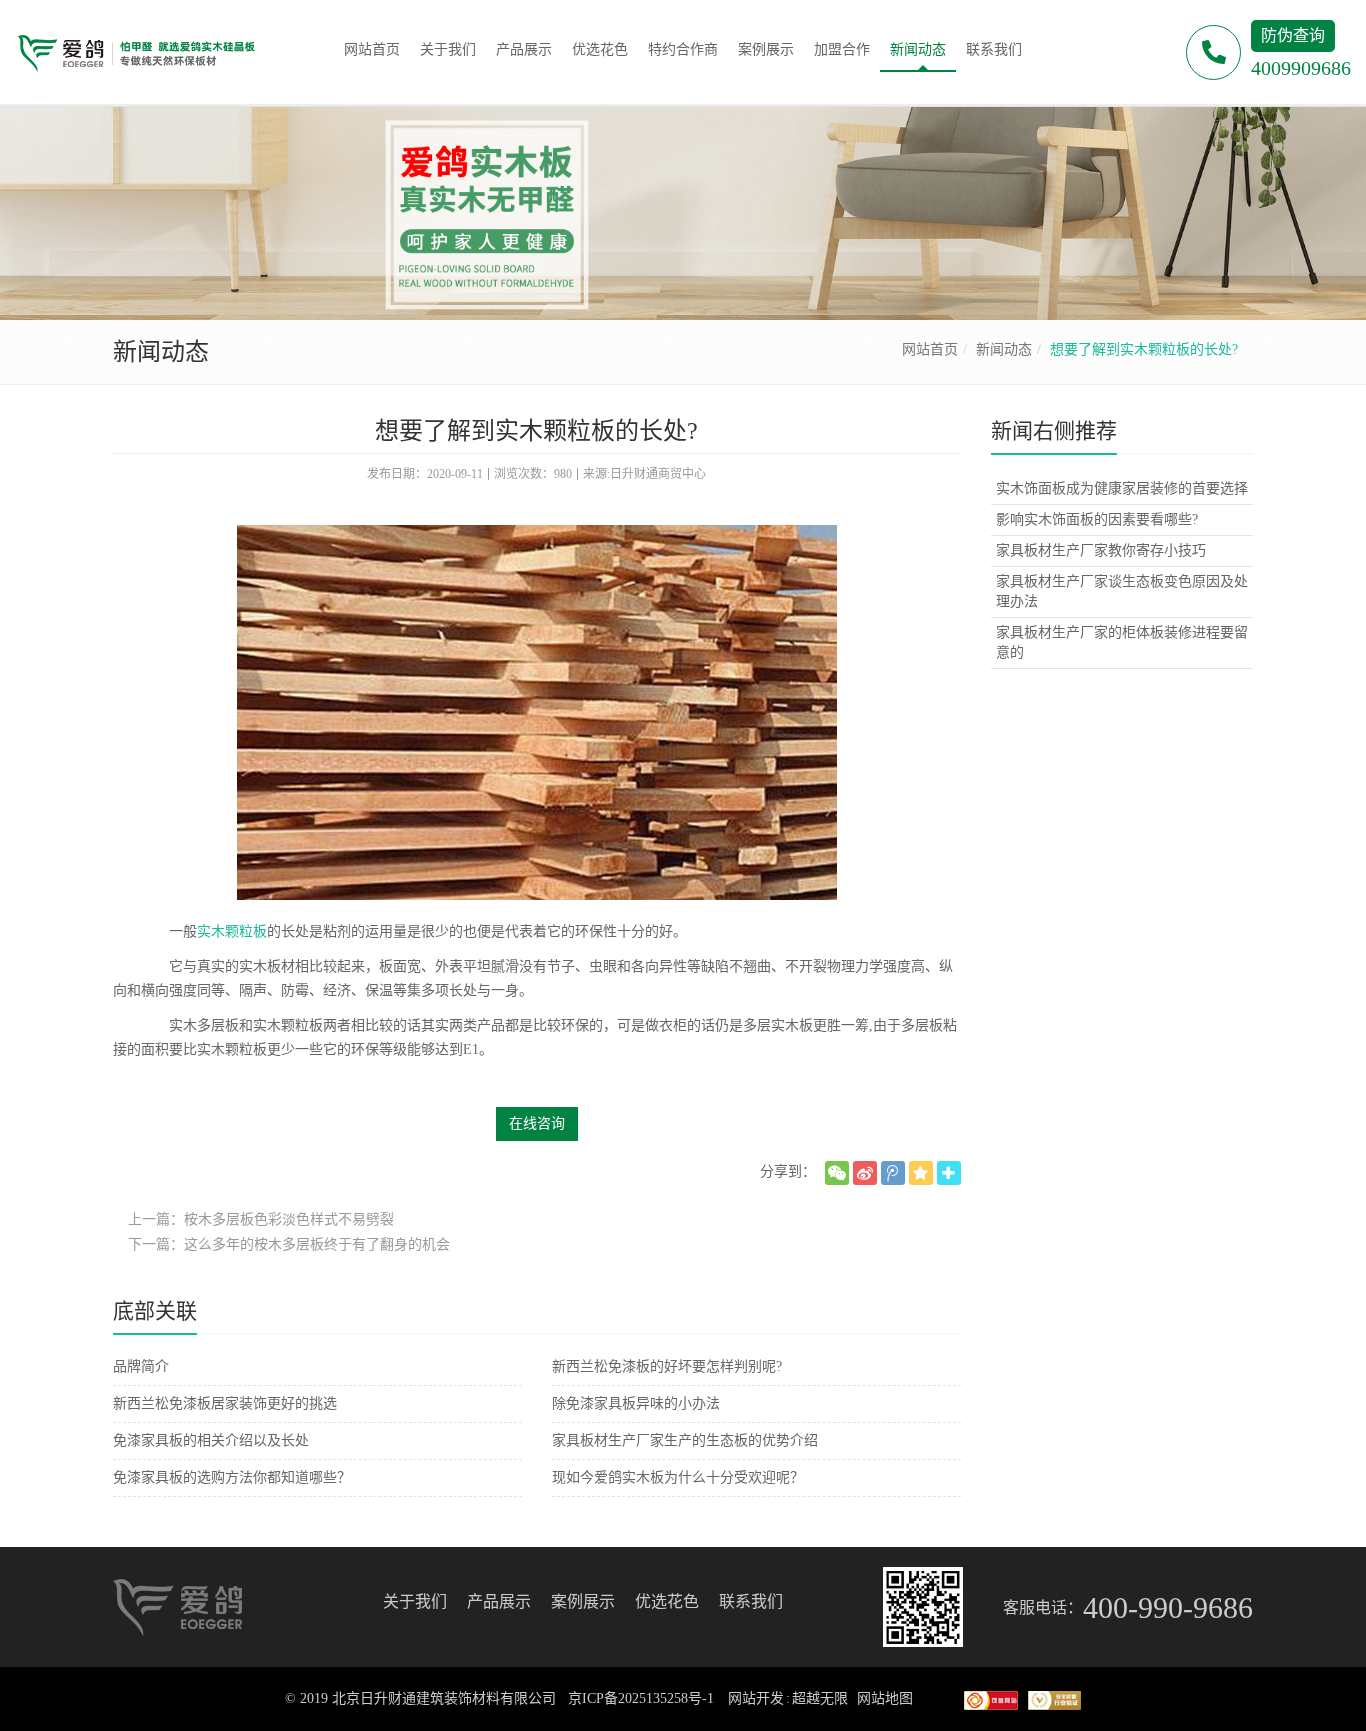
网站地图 (885, 1698)
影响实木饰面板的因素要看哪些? (1097, 519)
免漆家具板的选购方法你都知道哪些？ (232, 1477)
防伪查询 (1293, 35)
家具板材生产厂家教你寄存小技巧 (1101, 550)
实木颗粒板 (232, 931)
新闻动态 (1004, 349)
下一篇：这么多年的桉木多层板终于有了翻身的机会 (289, 1244)
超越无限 (820, 1698)
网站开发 (756, 1698)
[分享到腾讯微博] (893, 1173)
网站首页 (930, 349)
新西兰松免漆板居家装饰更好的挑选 (225, 1403)
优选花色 (667, 1601)
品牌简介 (141, 1366)
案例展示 (583, 1601)
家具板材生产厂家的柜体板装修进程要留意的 (1122, 642)
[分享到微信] (837, 1173)
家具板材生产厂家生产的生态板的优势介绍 (685, 1440)
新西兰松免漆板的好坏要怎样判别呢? (667, 1366)
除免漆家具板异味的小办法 (636, 1403)
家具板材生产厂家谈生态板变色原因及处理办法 (1122, 591)
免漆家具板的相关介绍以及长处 (211, 1440)
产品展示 (499, 1601)
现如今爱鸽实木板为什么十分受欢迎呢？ (678, 1477)
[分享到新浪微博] (865, 1173)
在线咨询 (537, 1123)
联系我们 (751, 1601)
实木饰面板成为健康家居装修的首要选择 (1122, 488)
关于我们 (415, 1601)
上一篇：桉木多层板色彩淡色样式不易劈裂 (261, 1219)
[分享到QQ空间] (921, 1173)
